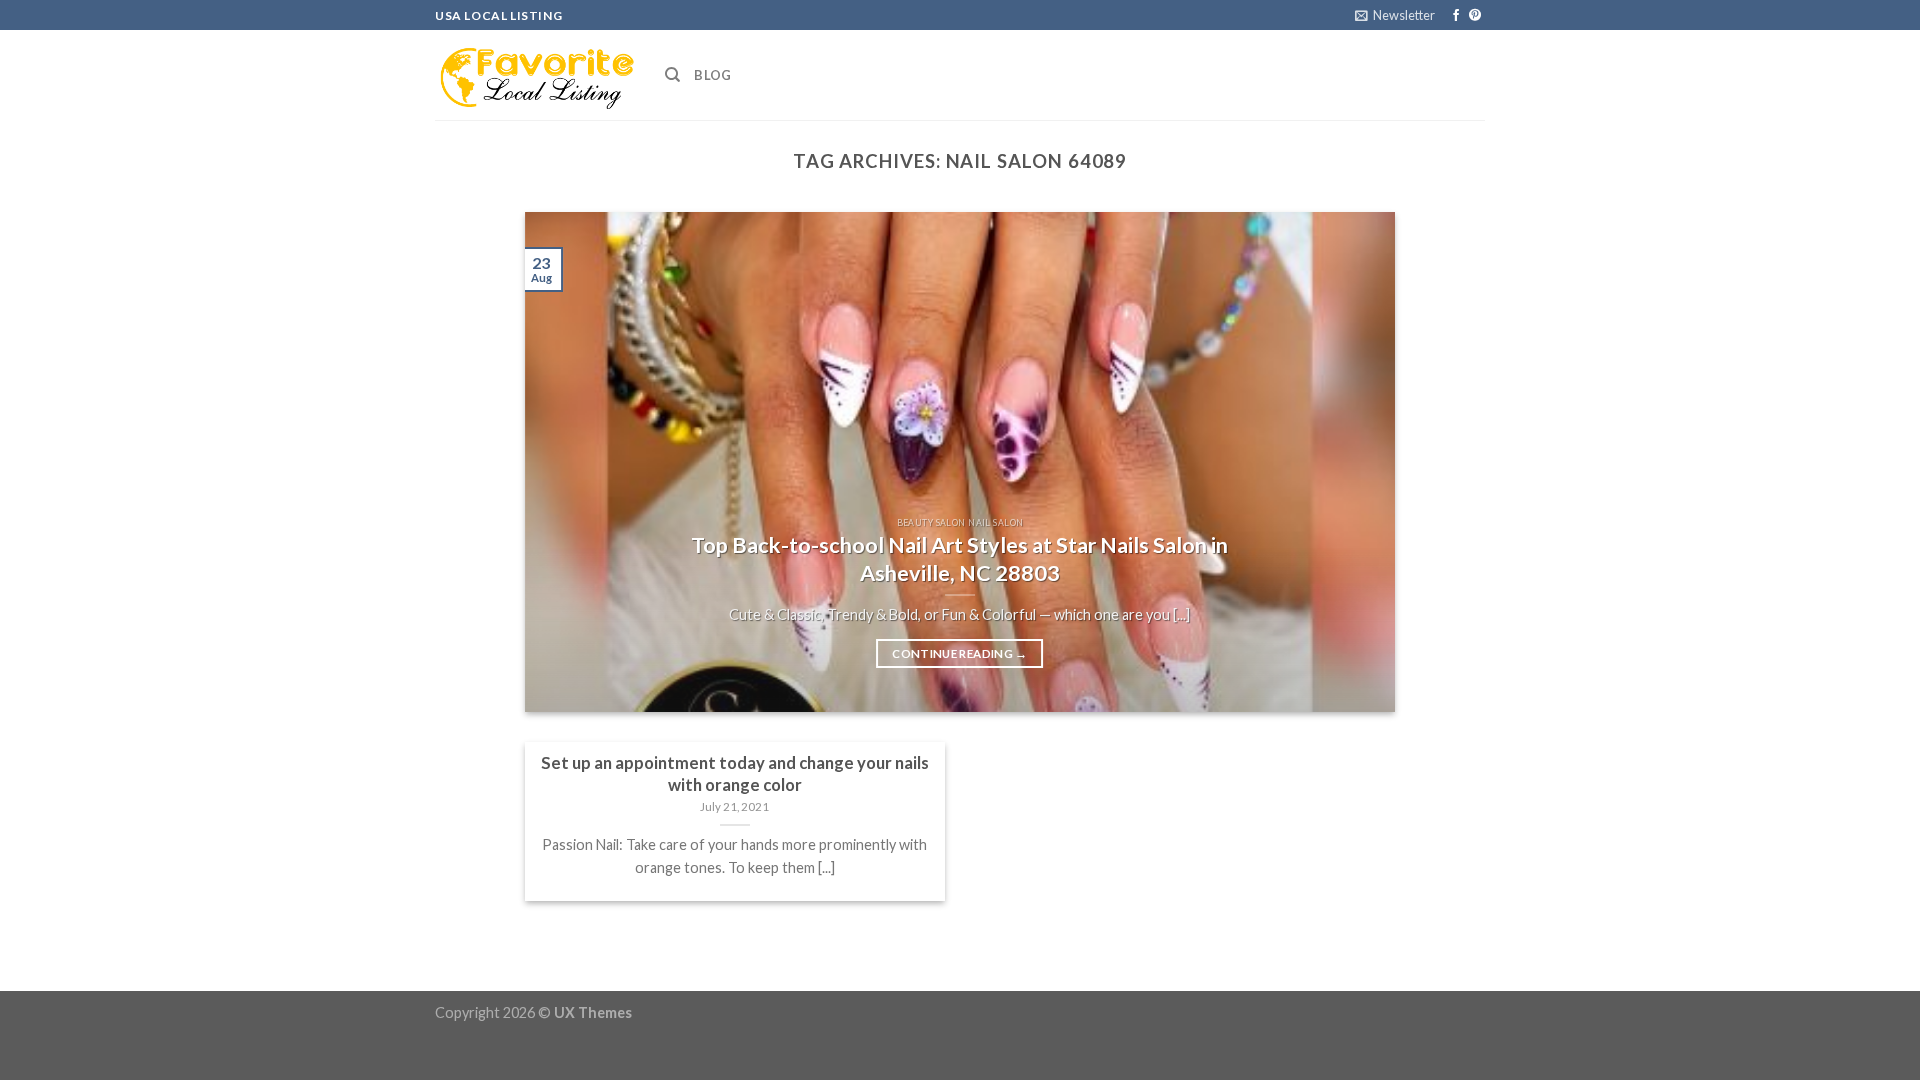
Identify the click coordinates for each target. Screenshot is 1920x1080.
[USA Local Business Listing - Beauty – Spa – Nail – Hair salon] (535, 75)
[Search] (672, 75)
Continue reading (959, 653)
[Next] (1352, 462)
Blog (712, 75)
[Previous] (568, 462)
